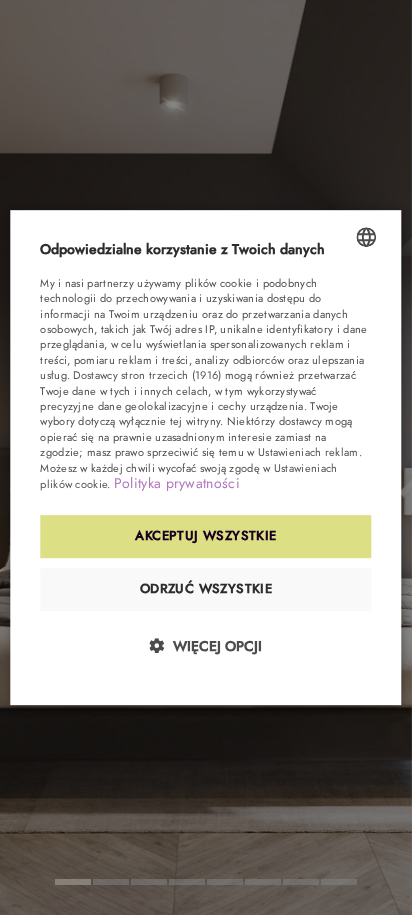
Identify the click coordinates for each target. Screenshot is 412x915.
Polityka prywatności (177, 483)
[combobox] (367, 237)
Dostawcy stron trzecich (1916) (147, 375)
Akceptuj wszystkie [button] (205, 536)
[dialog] (205, 458)
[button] (205, 645)
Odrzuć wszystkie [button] (206, 588)
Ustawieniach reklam (308, 452)
